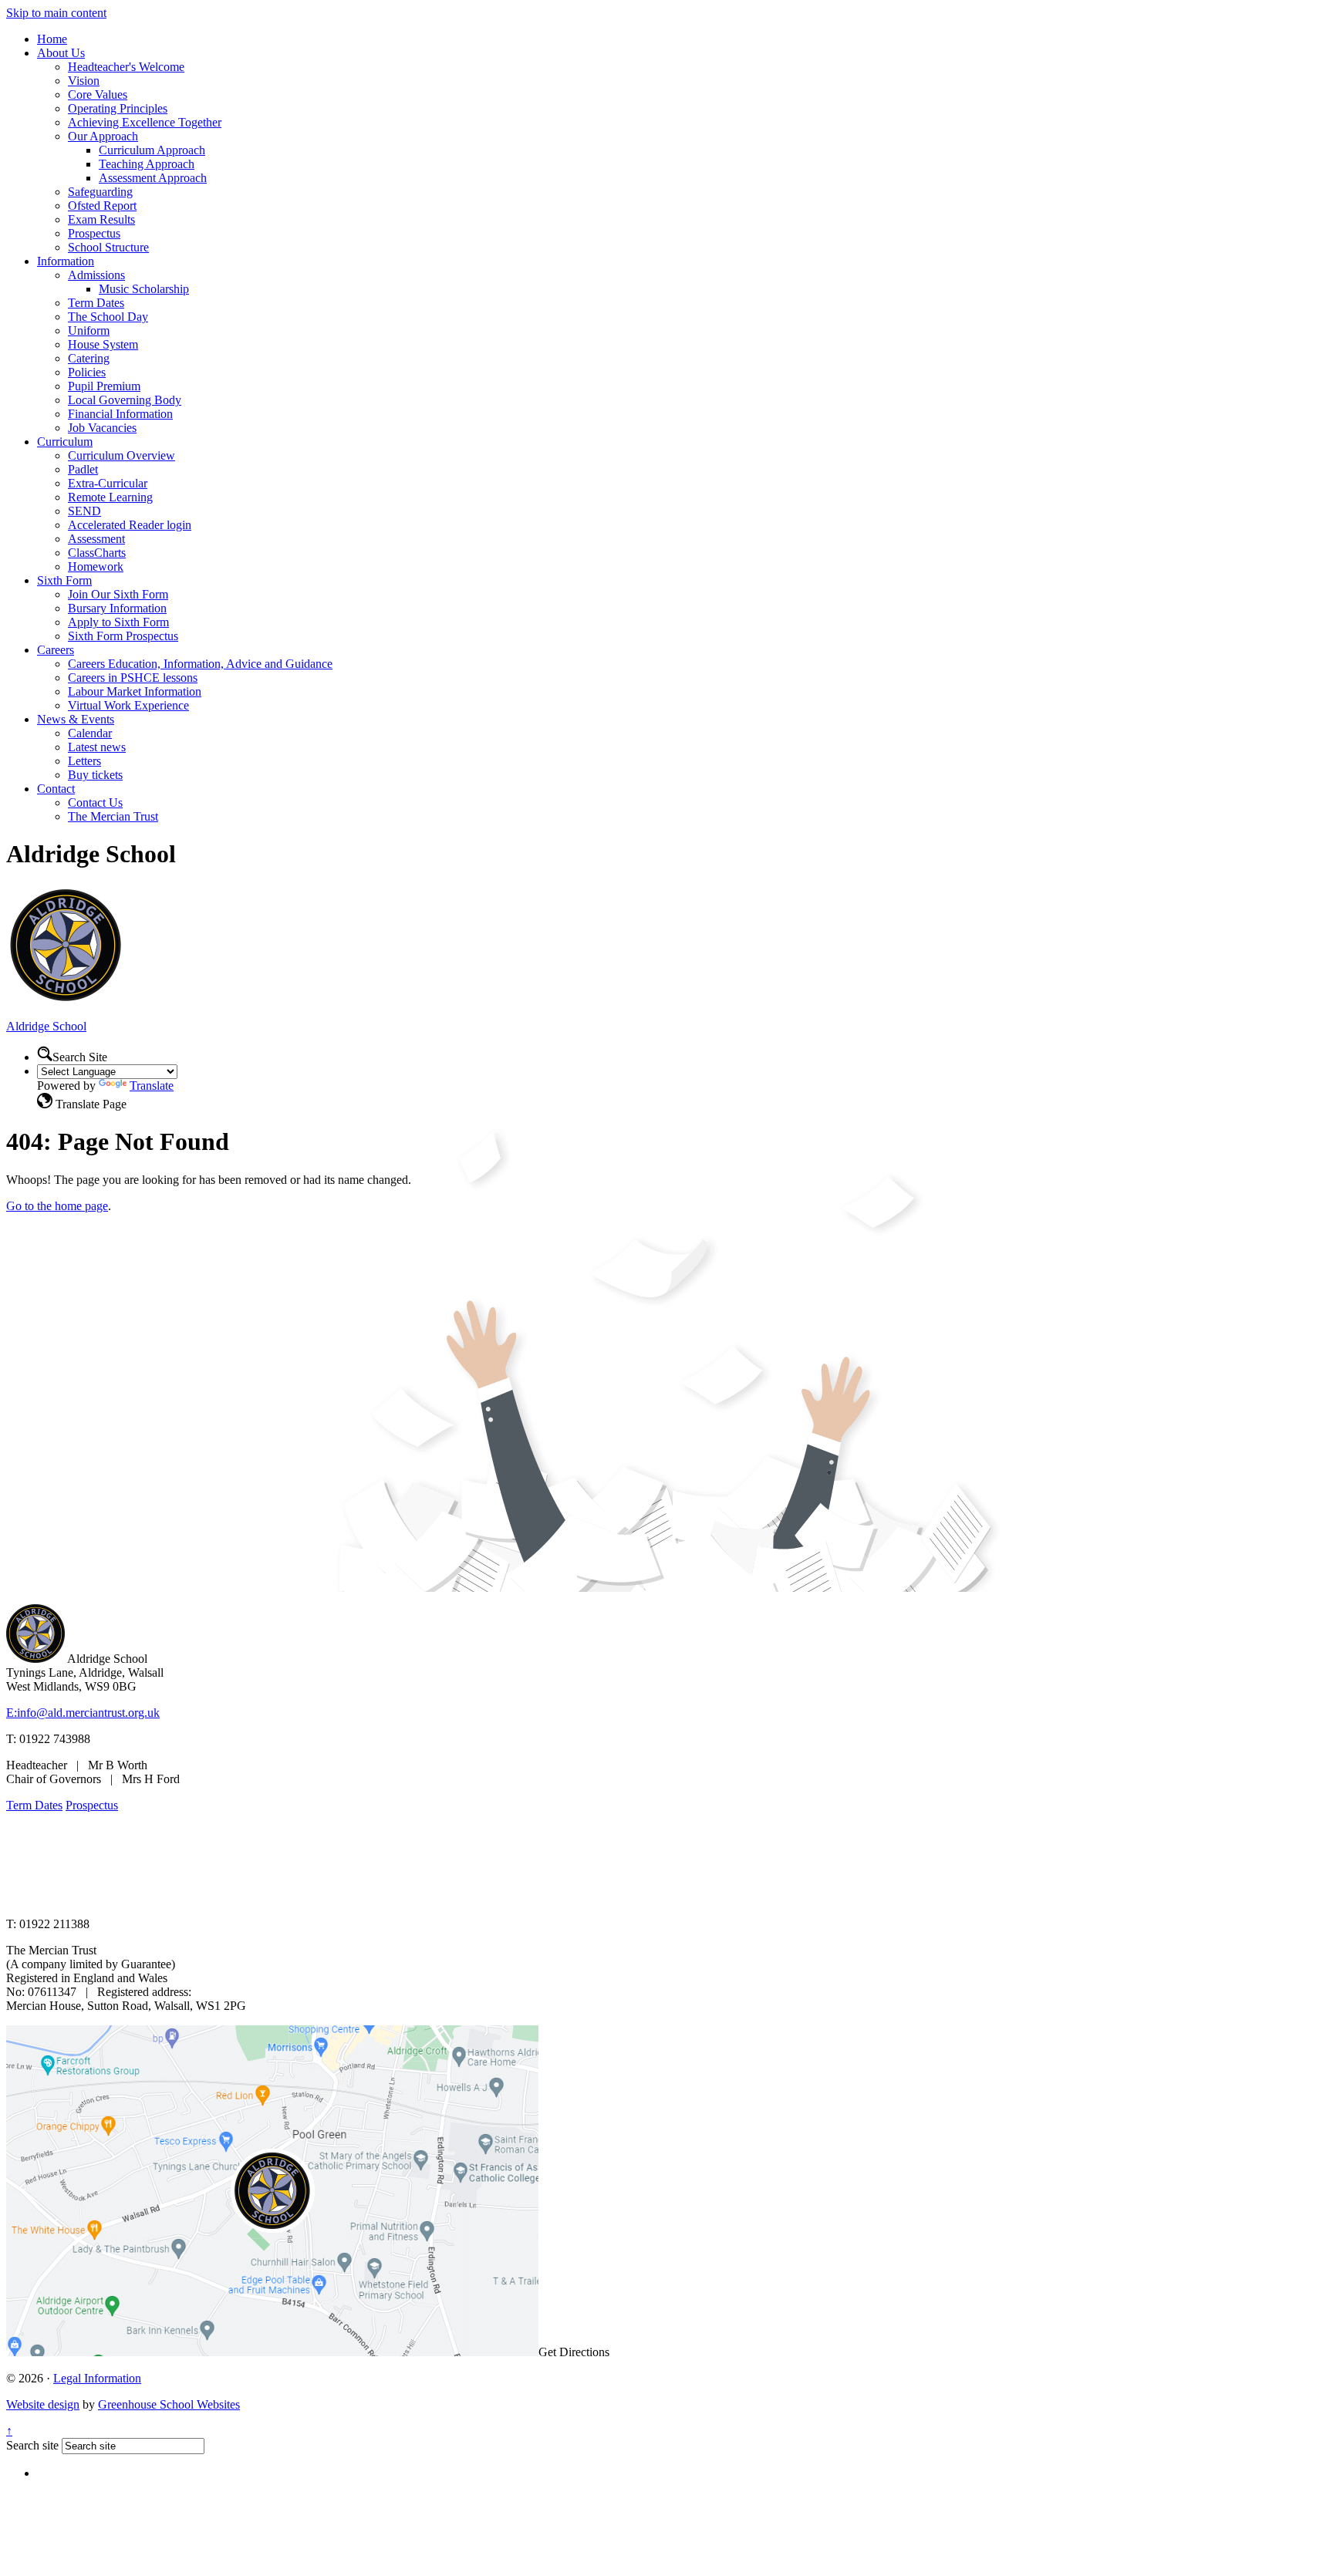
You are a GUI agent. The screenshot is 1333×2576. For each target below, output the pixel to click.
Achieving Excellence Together (145, 122)
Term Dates (96, 303)
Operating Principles (118, 108)
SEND (84, 511)
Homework (96, 566)
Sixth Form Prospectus (123, 636)
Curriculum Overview (121, 455)
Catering (89, 358)
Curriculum (65, 442)
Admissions (96, 275)
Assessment (96, 539)
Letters (84, 761)
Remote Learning (110, 497)
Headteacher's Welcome (126, 67)
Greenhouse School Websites (169, 2404)
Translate (152, 1086)
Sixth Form (64, 580)
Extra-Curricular (108, 483)
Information (66, 261)
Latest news (97, 747)
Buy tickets (95, 775)
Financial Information (120, 414)
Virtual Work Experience (128, 705)
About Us (61, 53)
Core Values (98, 94)
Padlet (83, 469)
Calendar (90, 733)
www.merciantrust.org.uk (279, 1898)
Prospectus (94, 233)
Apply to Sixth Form (118, 622)
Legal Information (97, 2378)
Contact (56, 789)
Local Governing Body (125, 400)
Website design (43, 2404)
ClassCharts (97, 553)
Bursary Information (117, 608)
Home (52, 39)
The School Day (108, 317)
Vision (84, 81)
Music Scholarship (144, 289)
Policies (87, 372)
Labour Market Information (135, 691)
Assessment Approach (153, 178)
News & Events (76, 719)
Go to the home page (57, 1206)
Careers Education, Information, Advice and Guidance (200, 664)
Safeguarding (100, 192)
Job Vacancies (102, 428)
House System (103, 344)
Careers (56, 650)
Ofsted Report (102, 206)
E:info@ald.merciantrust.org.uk (83, 1713)
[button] (45, 1054)
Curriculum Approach (152, 150)
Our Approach (103, 136)
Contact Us (95, 802)
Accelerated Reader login (130, 525)
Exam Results (101, 219)
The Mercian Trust (113, 816)
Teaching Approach (147, 164)
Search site (32, 2445)
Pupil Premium (104, 386)
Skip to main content (56, 13)
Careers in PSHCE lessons (133, 678)
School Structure (108, 247)
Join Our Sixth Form (118, 594)
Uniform (89, 330)
